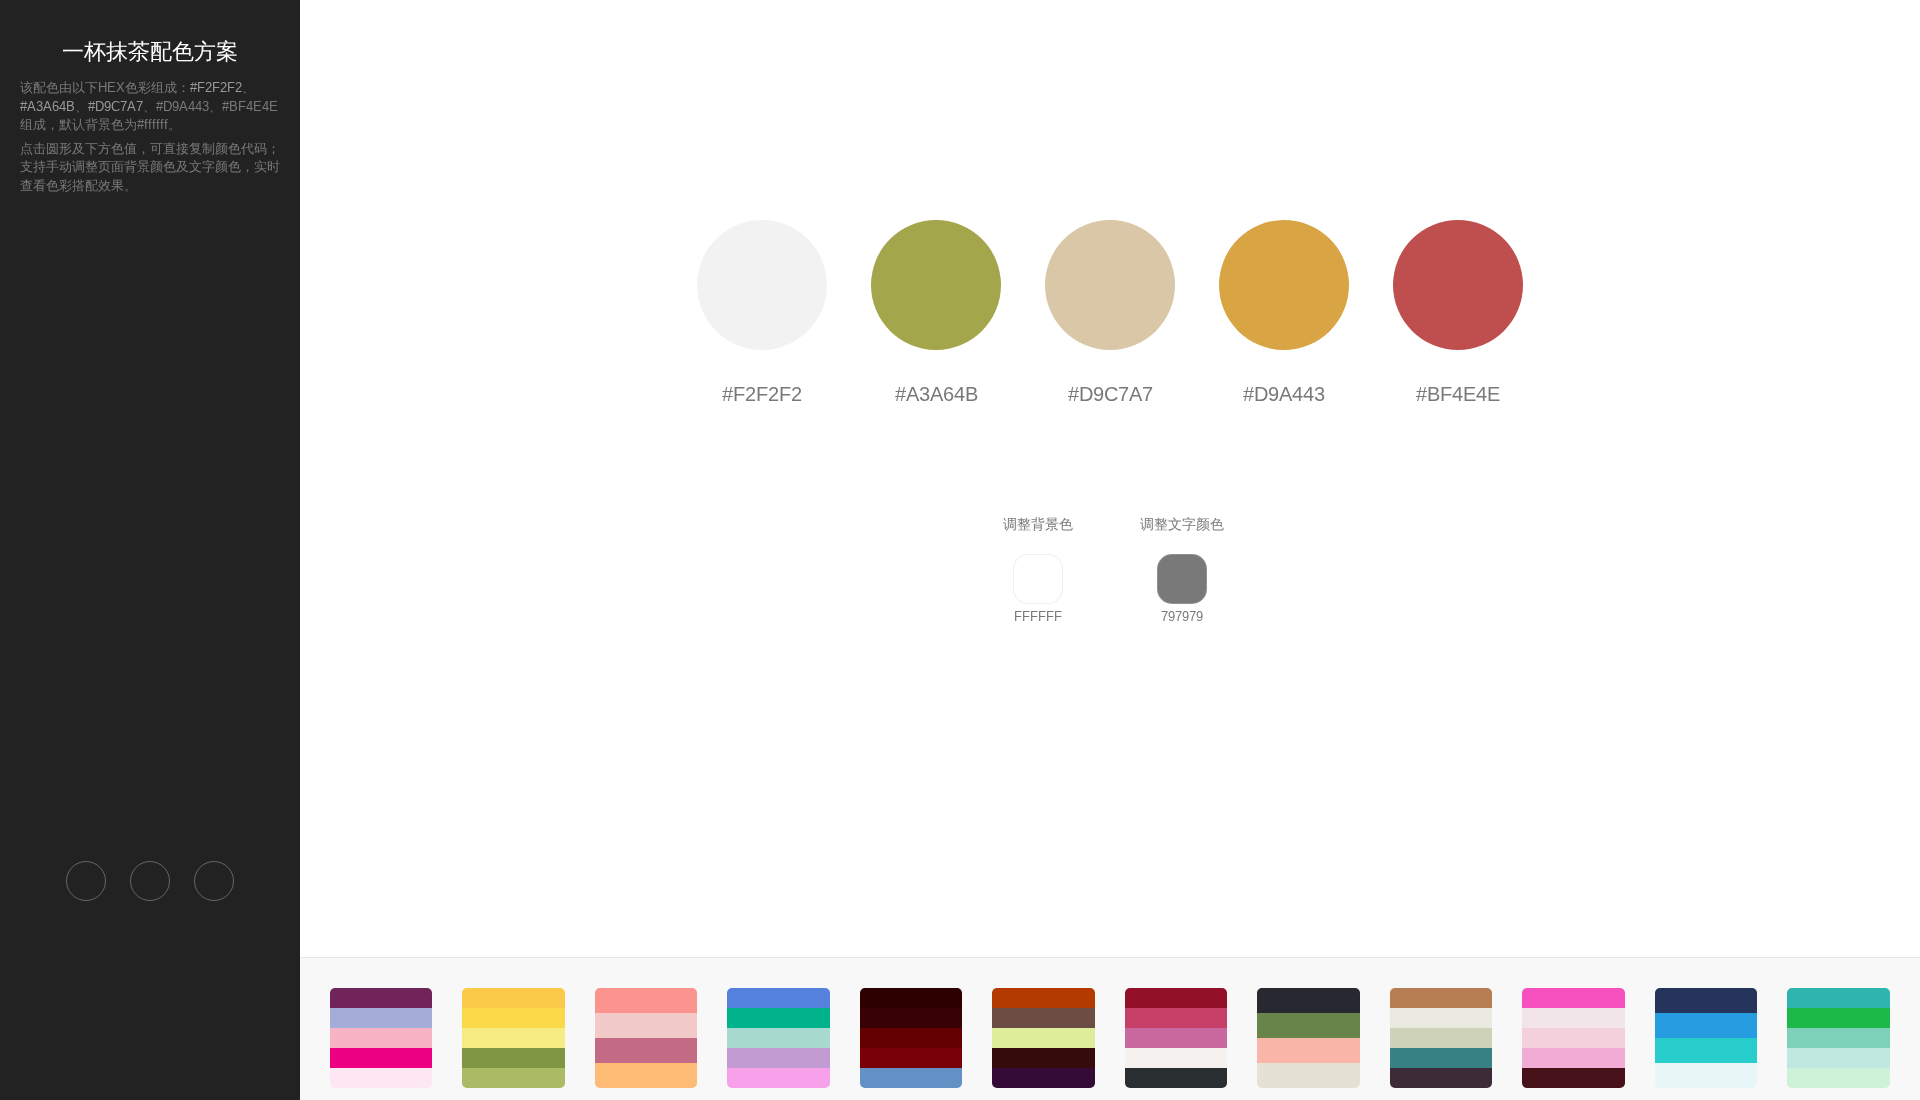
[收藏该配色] (214, 881)
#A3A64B (47, 106)
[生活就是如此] (1441, 1038)
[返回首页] (86, 881)
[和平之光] (1838, 1038)
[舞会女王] (1573, 1038)
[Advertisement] (150, 526)
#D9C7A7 (115, 106)
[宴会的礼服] (1176, 1038)
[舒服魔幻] (778, 1038)
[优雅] (1043, 1038)
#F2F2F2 (216, 87)
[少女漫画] (513, 1038)
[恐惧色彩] (911, 1038)
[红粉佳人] (381, 1038)
